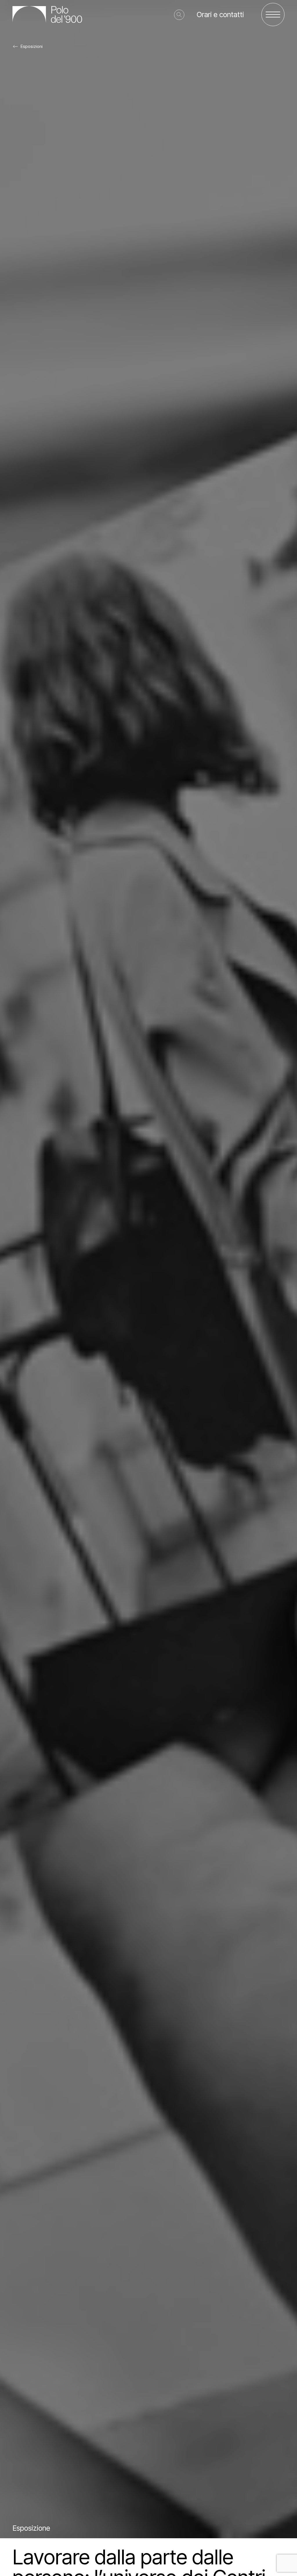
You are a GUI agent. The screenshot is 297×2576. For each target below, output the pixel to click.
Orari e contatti (220, 15)
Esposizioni (32, 46)
